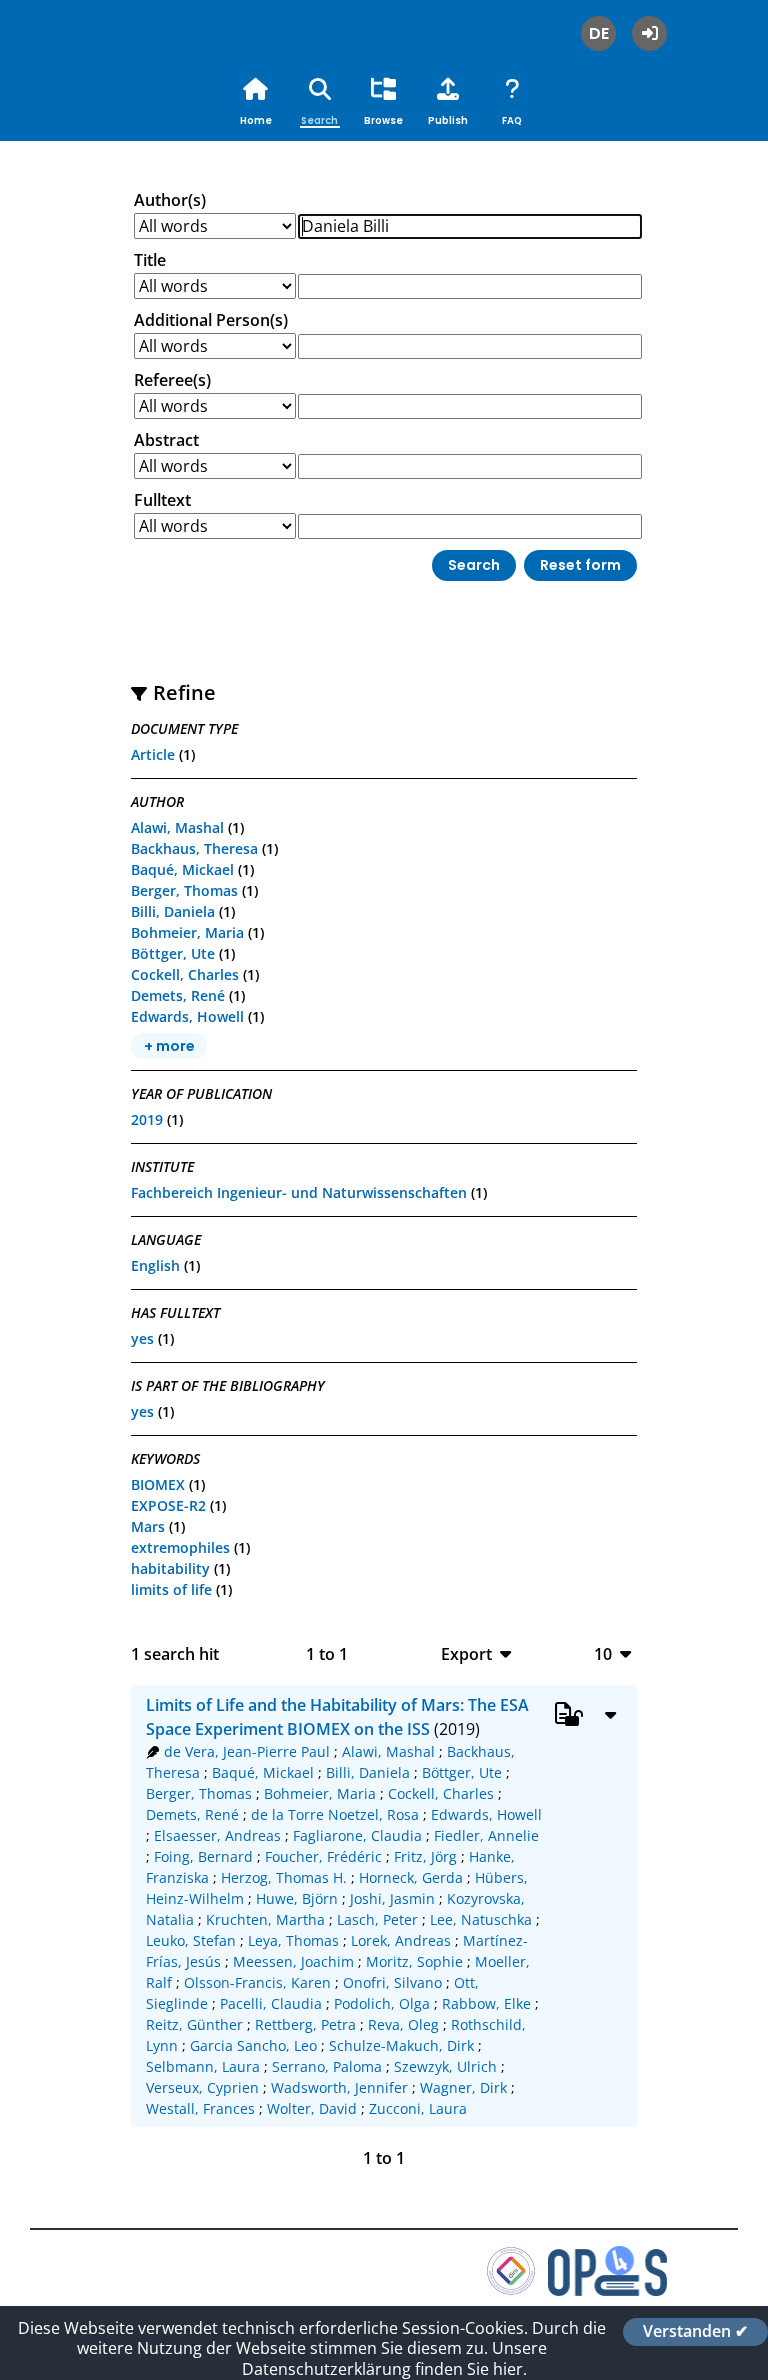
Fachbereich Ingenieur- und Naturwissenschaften (299, 1192)
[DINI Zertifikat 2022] (511, 2290)
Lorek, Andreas (401, 1940)
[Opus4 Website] (607, 2290)
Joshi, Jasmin (392, 1898)
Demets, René (178, 995)
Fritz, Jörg (425, 1856)
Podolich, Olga (382, 2003)
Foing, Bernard (203, 1856)
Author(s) (170, 200)
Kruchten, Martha (265, 1919)
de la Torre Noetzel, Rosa (335, 1814)
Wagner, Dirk (463, 2087)
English (155, 1265)
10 (603, 1653)
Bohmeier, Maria (187, 932)
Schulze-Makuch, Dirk (401, 2045)
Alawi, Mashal (177, 827)
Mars (148, 1526)
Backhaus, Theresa (194, 848)
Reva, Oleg (403, 2024)
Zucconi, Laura (418, 2108)
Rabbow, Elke (486, 2003)
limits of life (171, 1589)
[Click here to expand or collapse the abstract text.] (610, 1714)
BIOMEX (158, 1484)
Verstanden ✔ (695, 2332)
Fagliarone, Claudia (357, 1835)
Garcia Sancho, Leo (253, 2045)
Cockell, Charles (185, 974)
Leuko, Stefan (191, 1940)
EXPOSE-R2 (168, 1505)
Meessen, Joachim (293, 1961)
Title (150, 260)
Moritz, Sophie (414, 1961)
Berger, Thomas (184, 890)
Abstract (166, 440)
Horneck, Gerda (411, 1877)
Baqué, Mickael (182, 869)
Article (153, 754)
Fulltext (162, 500)
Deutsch (598, 33)
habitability (170, 1568)
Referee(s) (172, 380)
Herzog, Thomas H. (284, 1877)
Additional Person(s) (211, 320)
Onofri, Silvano (392, 1982)
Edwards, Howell (187, 1016)
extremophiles (180, 1547)
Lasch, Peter (377, 1919)
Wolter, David (312, 2108)
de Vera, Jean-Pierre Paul (247, 1751)
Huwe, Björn (297, 1898)
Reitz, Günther (194, 2024)
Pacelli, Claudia (271, 2003)
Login (649, 33)
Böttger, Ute (173, 953)
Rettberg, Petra (305, 2024)
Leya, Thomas (293, 1940)
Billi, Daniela (173, 911)
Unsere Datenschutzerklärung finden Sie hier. (394, 2358)
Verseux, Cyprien (202, 2087)
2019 (147, 1119)
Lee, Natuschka (481, 1919)
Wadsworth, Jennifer (339, 2087)
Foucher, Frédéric (323, 1856)
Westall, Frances (200, 2108)
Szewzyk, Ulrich (445, 2066)
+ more (169, 1046)
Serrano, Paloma (327, 2066)
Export (466, 1653)
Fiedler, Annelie (486, 1835)
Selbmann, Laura (203, 2066)
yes (142, 1338)
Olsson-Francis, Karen (257, 1982)
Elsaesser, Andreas (217, 1835)
